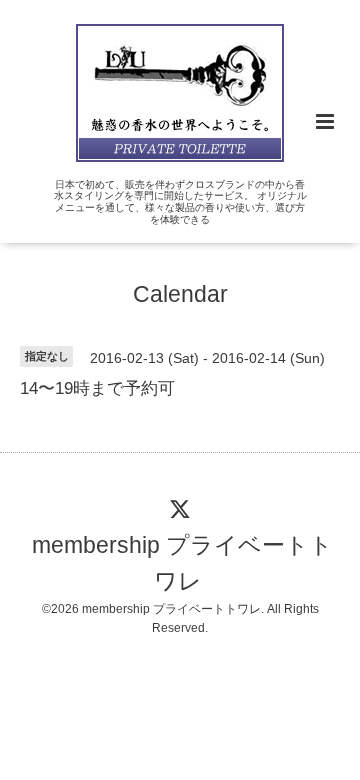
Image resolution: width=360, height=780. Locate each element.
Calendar (180, 293)
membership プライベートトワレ (182, 563)
